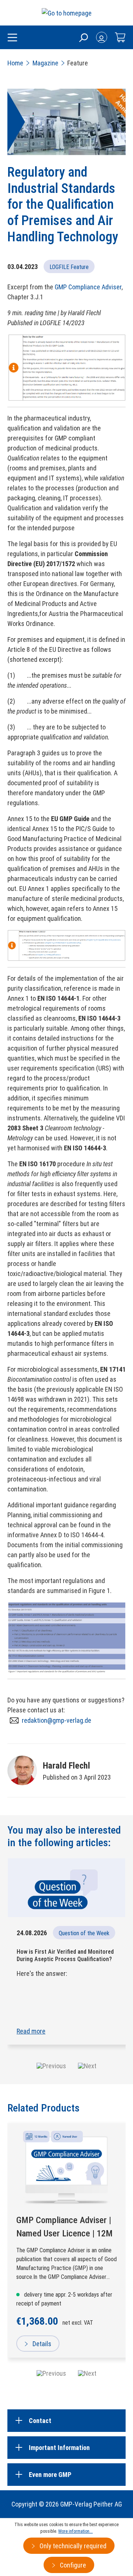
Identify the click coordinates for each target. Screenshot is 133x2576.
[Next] (87, 2373)
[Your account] (102, 37)
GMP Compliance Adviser (88, 287)
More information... (76, 2531)
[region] (66, 2252)
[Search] (83, 37)
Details (41, 2344)
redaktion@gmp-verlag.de (57, 1720)
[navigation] (66, 2373)
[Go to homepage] (67, 13)
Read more (31, 2031)
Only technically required (72, 2546)
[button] (51, 2066)
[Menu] (12, 38)
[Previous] (51, 2373)
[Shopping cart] (120, 37)
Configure (72, 2565)
